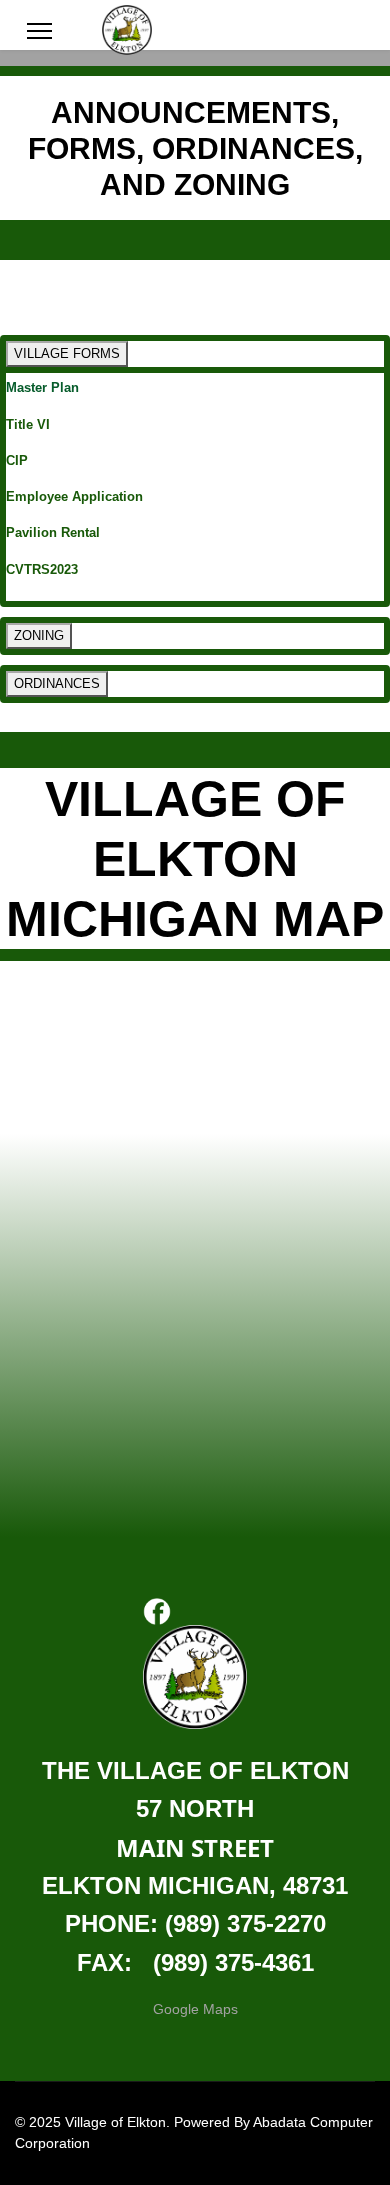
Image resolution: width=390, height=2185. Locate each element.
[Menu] (39, 31)
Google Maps (195, 2009)
